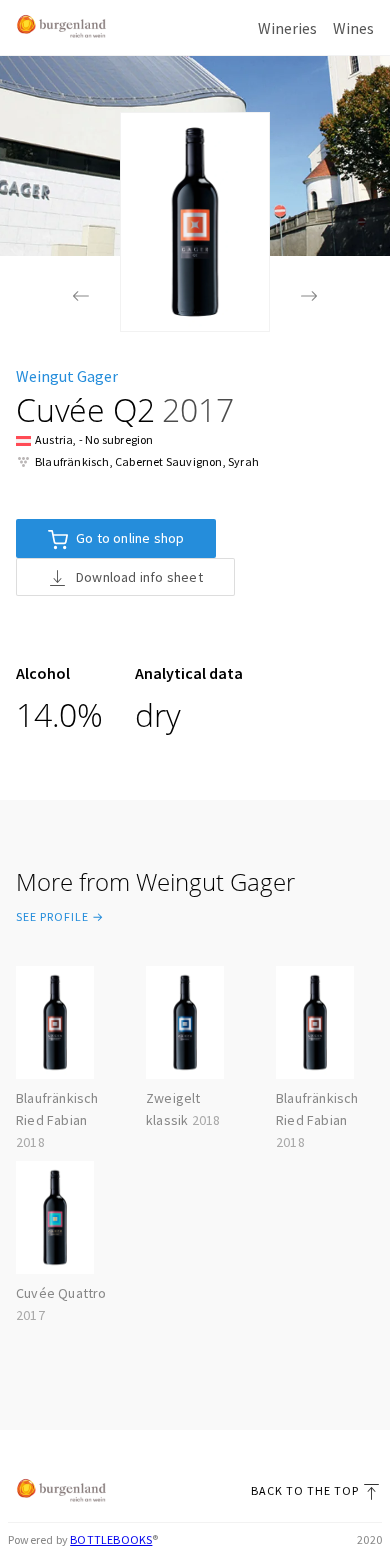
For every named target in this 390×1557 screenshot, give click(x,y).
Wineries (287, 28)
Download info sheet (139, 577)
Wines (353, 28)
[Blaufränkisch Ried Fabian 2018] (81, 298)
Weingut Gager (67, 376)
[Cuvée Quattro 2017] (309, 298)
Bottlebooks (111, 1539)
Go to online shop (130, 538)
